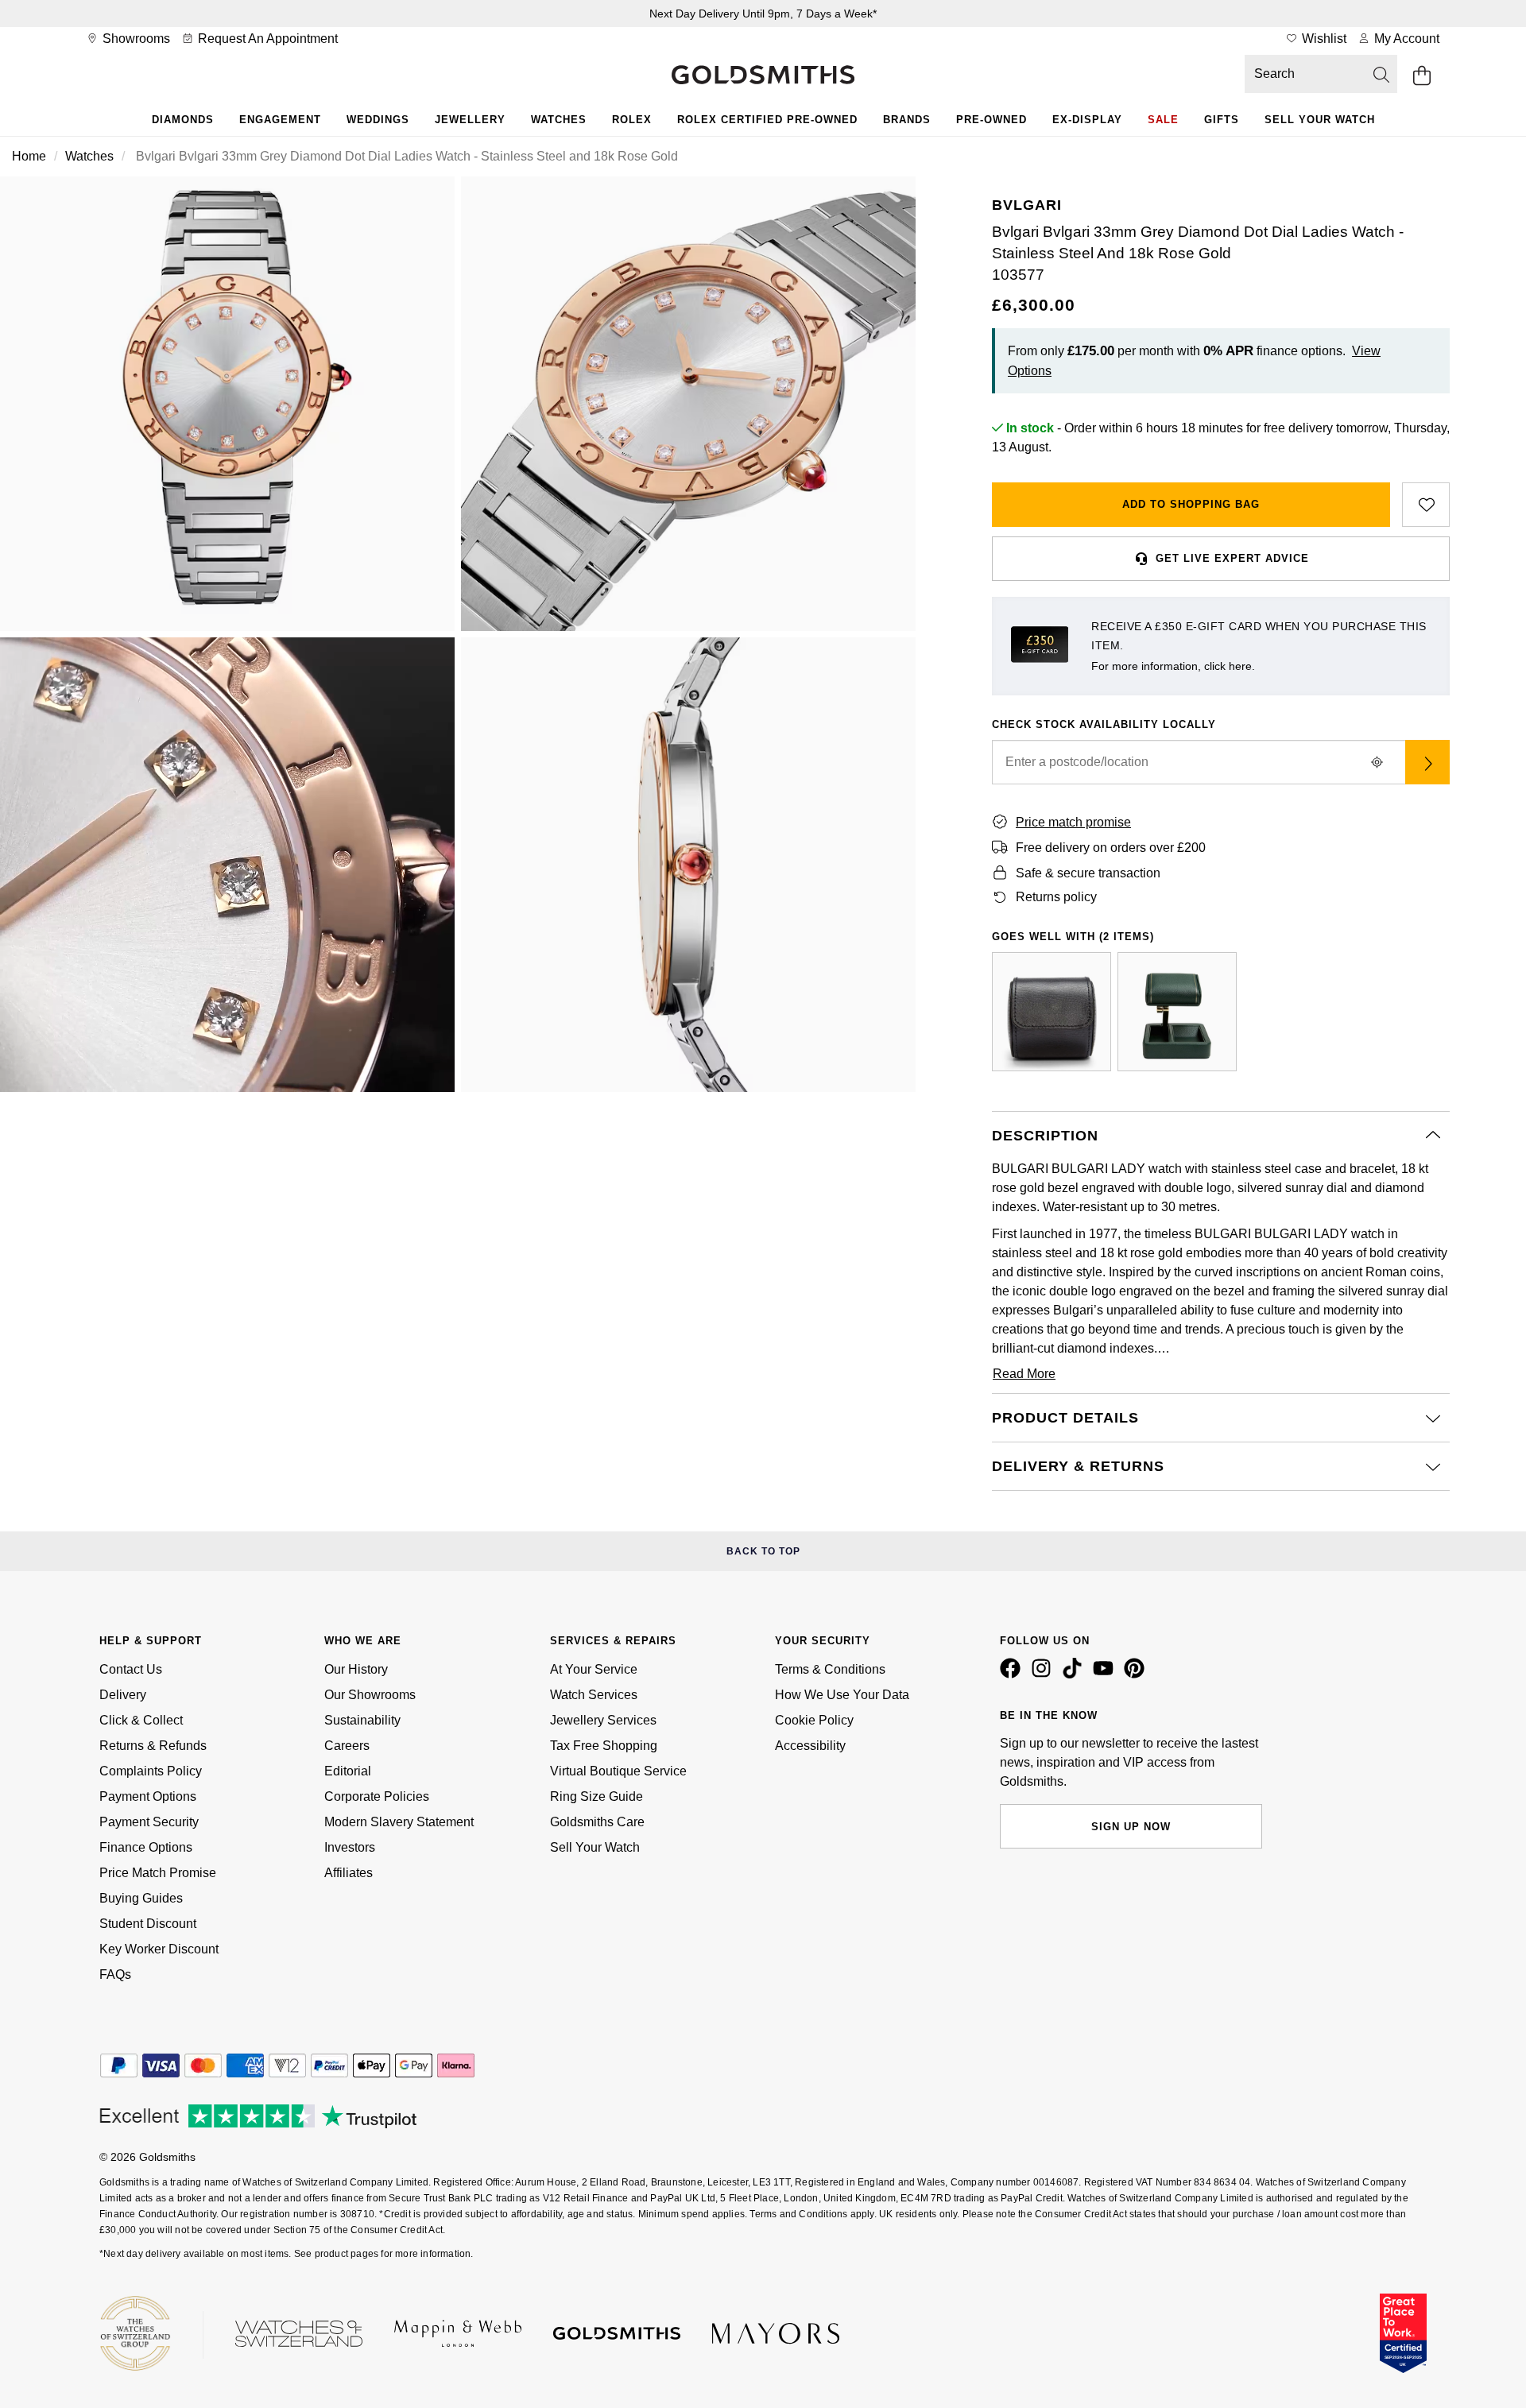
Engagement (280, 120)
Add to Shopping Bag (1191, 504)
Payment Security (149, 1822)
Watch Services (594, 1695)
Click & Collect (141, 1720)
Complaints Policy (151, 1771)
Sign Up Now (1131, 1827)
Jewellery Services (603, 1720)
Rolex (632, 120)
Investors (350, 1847)
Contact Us (131, 1669)
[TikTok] (1075, 1674)
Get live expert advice (1232, 558)
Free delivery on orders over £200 (1111, 848)
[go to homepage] (763, 76)
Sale (1163, 120)
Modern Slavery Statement (399, 1822)
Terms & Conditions (830, 1669)
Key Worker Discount (159, 1949)
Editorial (348, 1771)
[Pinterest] (1137, 1674)
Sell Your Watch (1320, 120)
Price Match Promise (158, 1873)
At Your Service (594, 1669)
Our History (356, 1669)
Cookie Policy (814, 1720)
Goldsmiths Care (597, 1822)
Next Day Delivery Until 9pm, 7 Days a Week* (763, 14)
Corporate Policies (377, 1796)
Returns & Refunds (153, 1746)
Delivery (123, 1695)
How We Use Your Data (842, 1695)
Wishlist (1323, 39)
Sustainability (362, 1720)
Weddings (378, 120)
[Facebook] (1013, 1674)
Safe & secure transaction (1088, 873)
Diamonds (183, 120)
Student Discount (148, 1924)
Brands (907, 120)
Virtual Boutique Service (618, 1771)
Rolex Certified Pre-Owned (767, 120)
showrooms (135, 39)
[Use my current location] (1377, 762)
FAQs (115, 1974)
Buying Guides (141, 1898)
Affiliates (349, 1873)
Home (29, 156)
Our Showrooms (370, 1695)
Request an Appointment (266, 39)
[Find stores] (1427, 762)
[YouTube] (1106, 1674)
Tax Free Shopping (604, 1746)
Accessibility (810, 1746)
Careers (347, 1746)
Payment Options (148, 1796)
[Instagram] (1044, 1674)
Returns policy (1056, 897)
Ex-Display (1087, 120)
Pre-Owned (992, 120)
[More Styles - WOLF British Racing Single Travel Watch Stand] (1177, 1012)
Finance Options (146, 1847)
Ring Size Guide (596, 1796)
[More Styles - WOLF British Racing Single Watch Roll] (1052, 1012)
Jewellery (470, 120)
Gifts (1222, 120)
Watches (559, 120)
